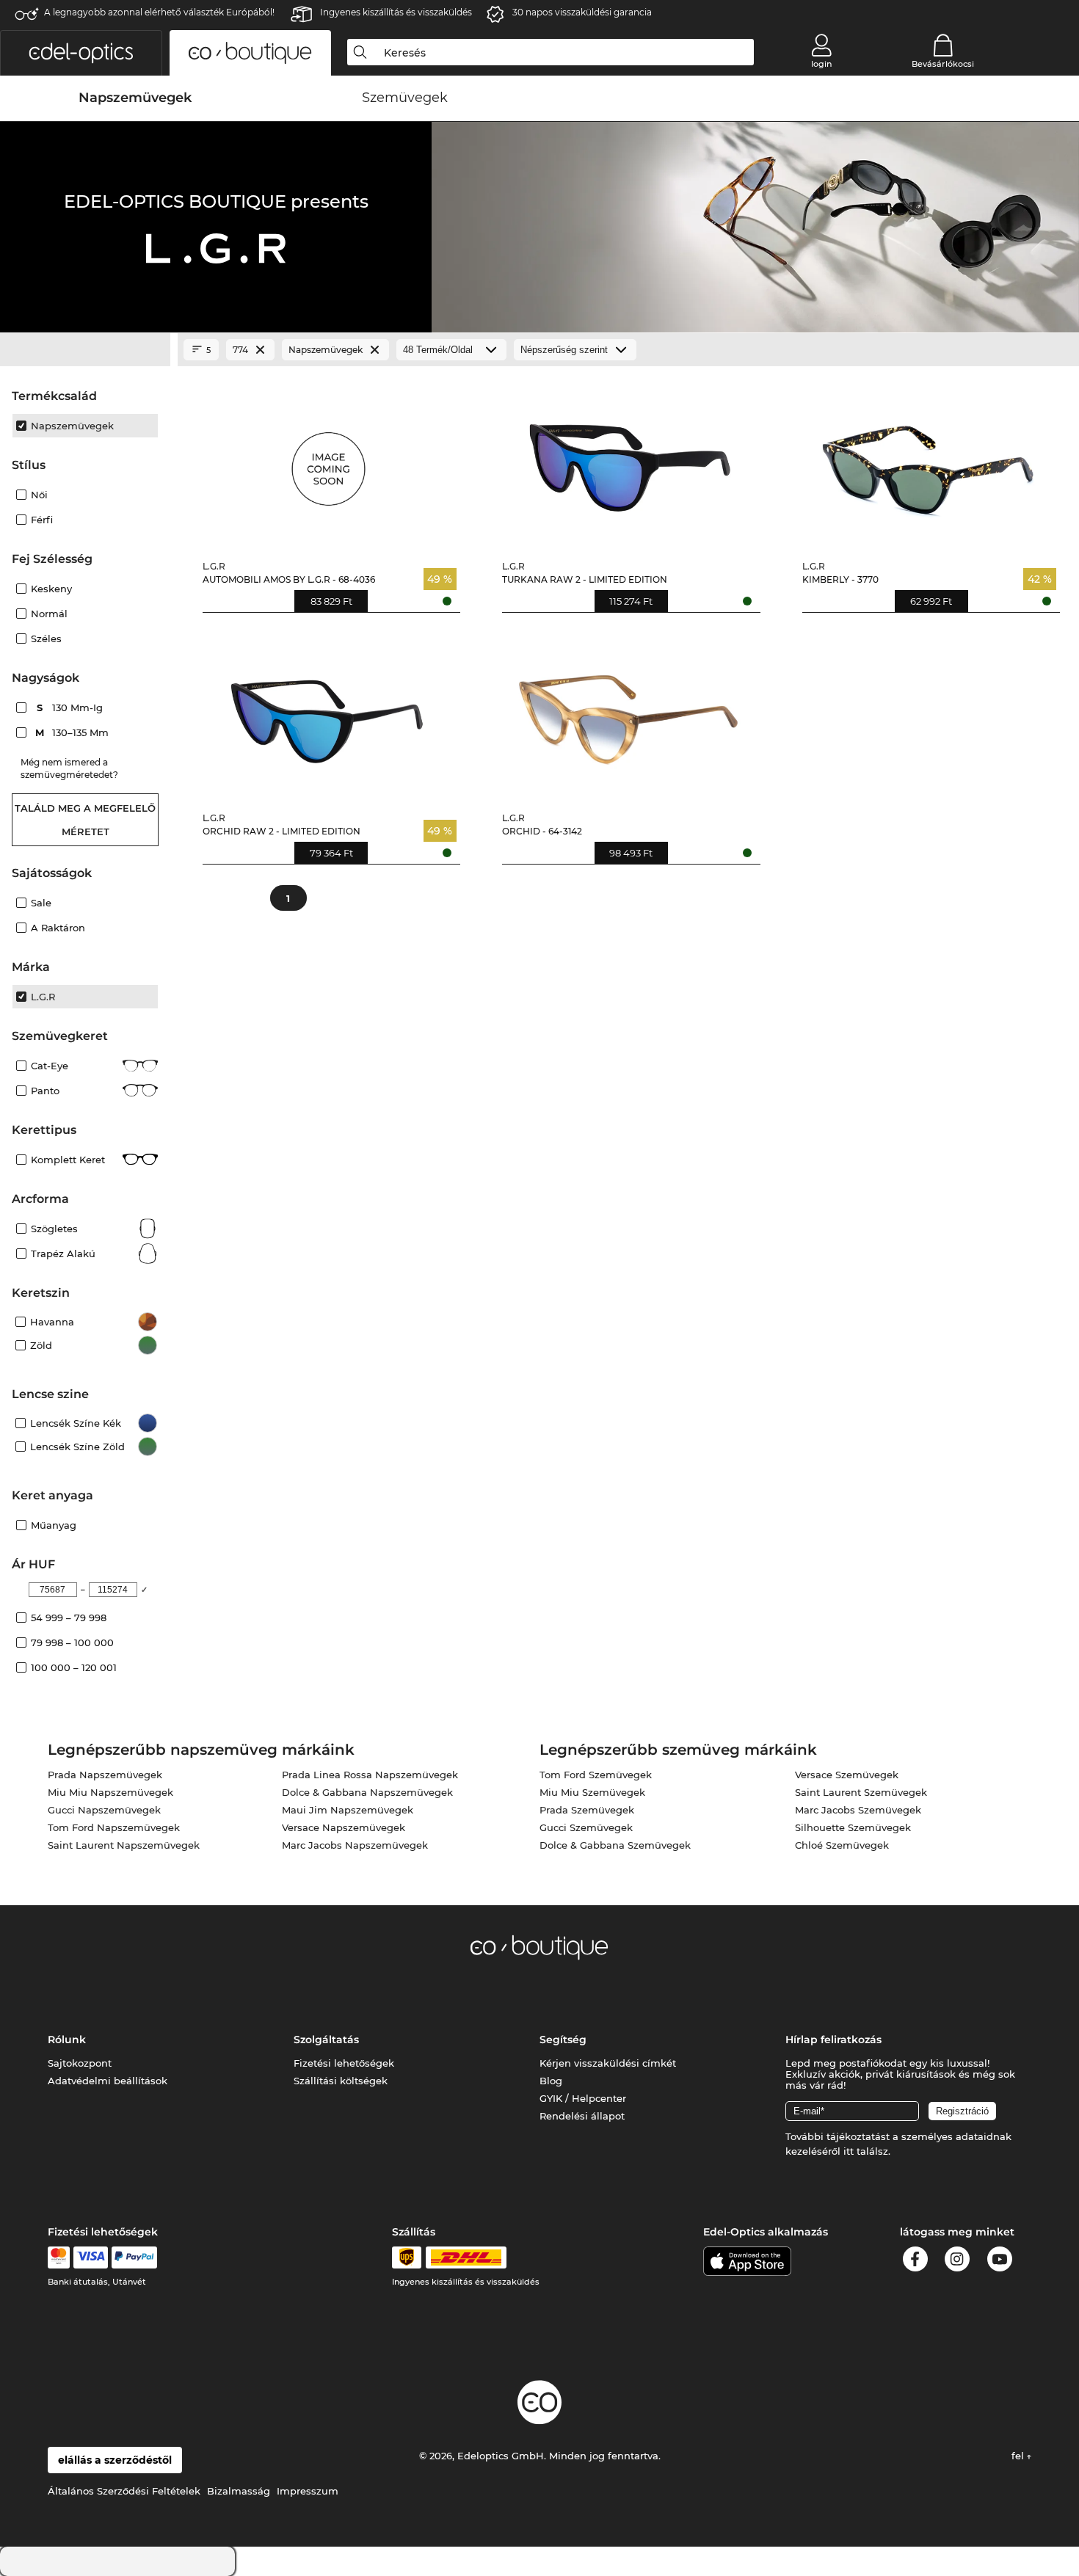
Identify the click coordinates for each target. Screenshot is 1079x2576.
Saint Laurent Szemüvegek (861, 1792)
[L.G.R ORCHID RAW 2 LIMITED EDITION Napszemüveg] (328, 713)
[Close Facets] (85, 350)
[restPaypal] (135, 2257)
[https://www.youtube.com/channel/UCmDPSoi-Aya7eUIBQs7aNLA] (1000, 2262)
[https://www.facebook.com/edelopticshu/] (915, 2262)
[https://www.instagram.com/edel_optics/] (957, 2262)
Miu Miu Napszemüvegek (110, 1792)
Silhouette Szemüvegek (853, 1827)
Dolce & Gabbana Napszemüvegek (367, 1792)
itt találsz (866, 2151)
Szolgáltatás (326, 2040)
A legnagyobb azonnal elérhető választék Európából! (159, 12)
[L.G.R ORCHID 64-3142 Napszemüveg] (628, 713)
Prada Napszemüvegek (105, 1775)
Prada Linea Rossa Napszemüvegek (370, 1775)
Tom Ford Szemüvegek (596, 1775)
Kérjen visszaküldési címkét (608, 2063)
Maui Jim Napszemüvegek (348, 1810)
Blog (551, 2081)
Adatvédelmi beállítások (108, 2081)
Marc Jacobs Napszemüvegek (355, 1845)
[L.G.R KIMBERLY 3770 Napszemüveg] (928, 462)
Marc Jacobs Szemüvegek (858, 1810)
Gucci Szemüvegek (586, 1827)
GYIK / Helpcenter (583, 2098)
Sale (41, 903)
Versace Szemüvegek (847, 1775)
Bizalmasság (239, 2491)
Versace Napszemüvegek (344, 1827)
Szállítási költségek (341, 2081)
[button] (81, 53)
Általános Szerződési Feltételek (124, 2491)
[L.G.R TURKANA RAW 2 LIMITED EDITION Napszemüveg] (628, 462)
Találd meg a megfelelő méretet (85, 820)
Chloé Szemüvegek (842, 1845)
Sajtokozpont (80, 2063)
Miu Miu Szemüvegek (592, 1792)
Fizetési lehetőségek (344, 2063)
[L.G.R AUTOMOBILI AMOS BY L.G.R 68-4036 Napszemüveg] (328, 462)
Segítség (563, 2040)
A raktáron (58, 928)
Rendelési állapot (582, 2116)
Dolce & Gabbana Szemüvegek (615, 1845)
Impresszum (308, 2491)
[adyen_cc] (59, 2257)
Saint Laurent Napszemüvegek (124, 1845)
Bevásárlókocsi (943, 64)
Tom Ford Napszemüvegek (114, 1827)
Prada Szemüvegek (587, 1810)
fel (1019, 2456)
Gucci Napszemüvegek (104, 1810)
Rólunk (67, 2040)
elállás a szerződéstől (115, 2460)
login (821, 64)
